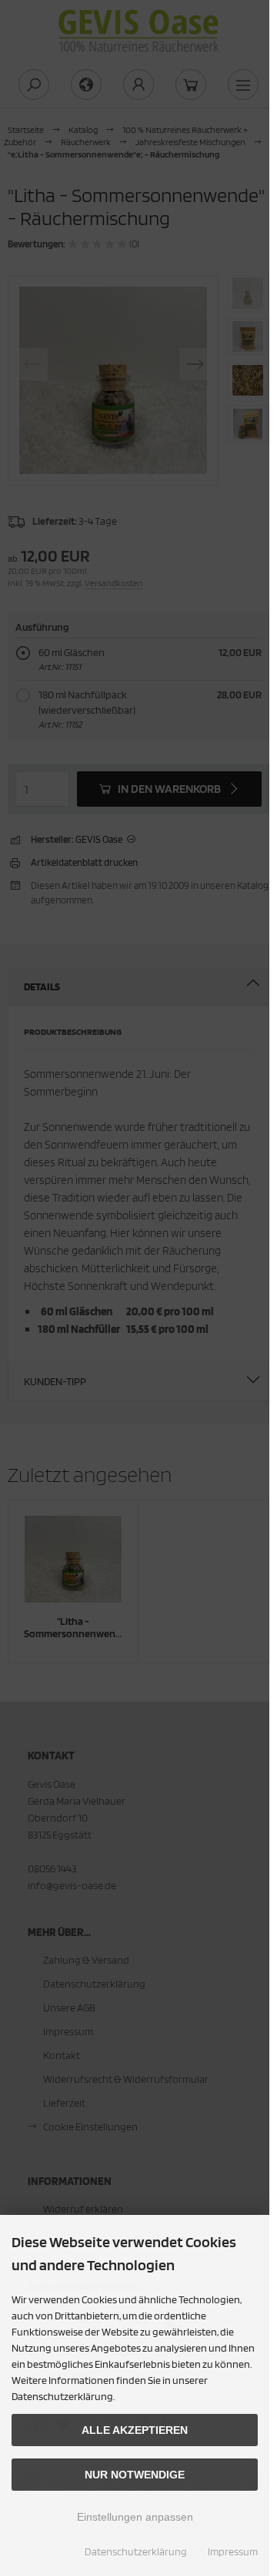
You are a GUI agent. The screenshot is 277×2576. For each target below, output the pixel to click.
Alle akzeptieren (135, 2430)
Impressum (233, 2551)
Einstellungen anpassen (135, 2517)
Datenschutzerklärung (136, 2551)
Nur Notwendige (135, 2475)
